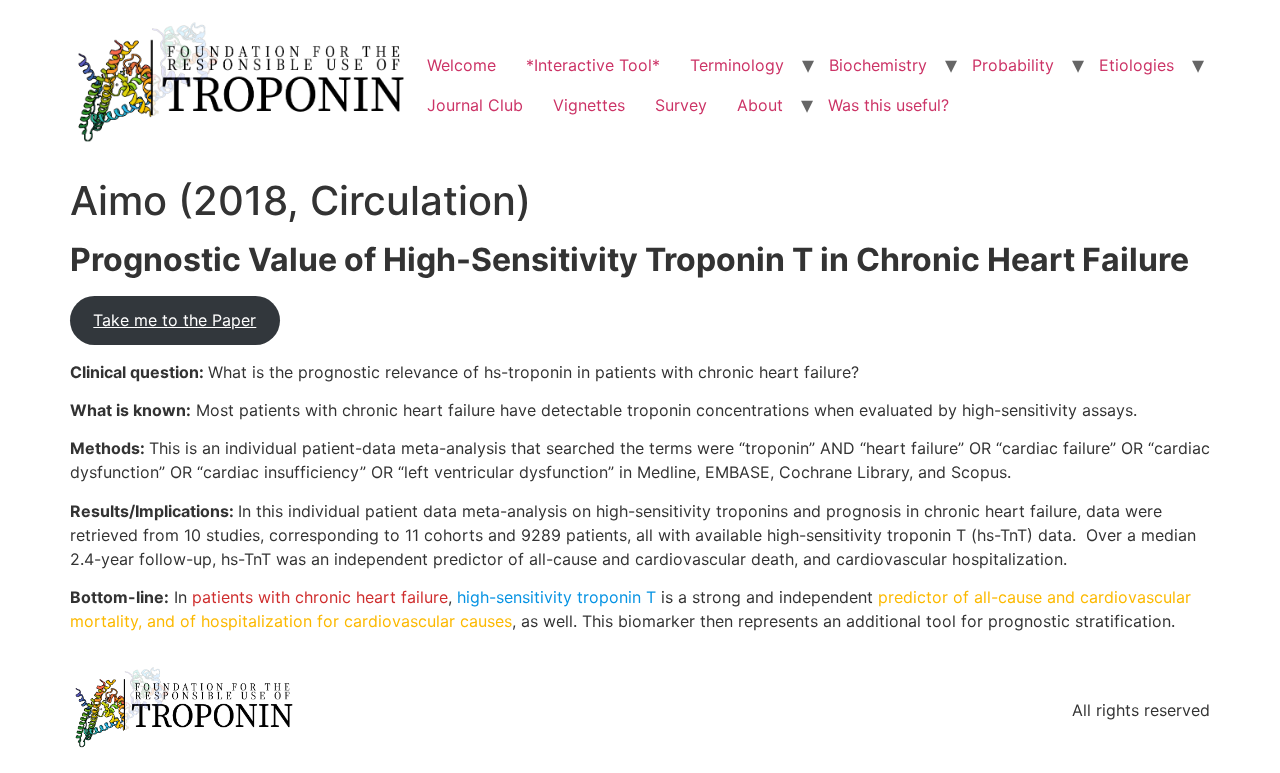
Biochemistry (878, 65)
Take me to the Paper (174, 320)
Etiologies (1136, 65)
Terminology (737, 65)
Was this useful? (888, 105)
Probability (1013, 65)
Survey (681, 105)
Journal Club (475, 105)
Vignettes (589, 105)
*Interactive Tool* (593, 65)
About (760, 105)
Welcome (461, 65)
